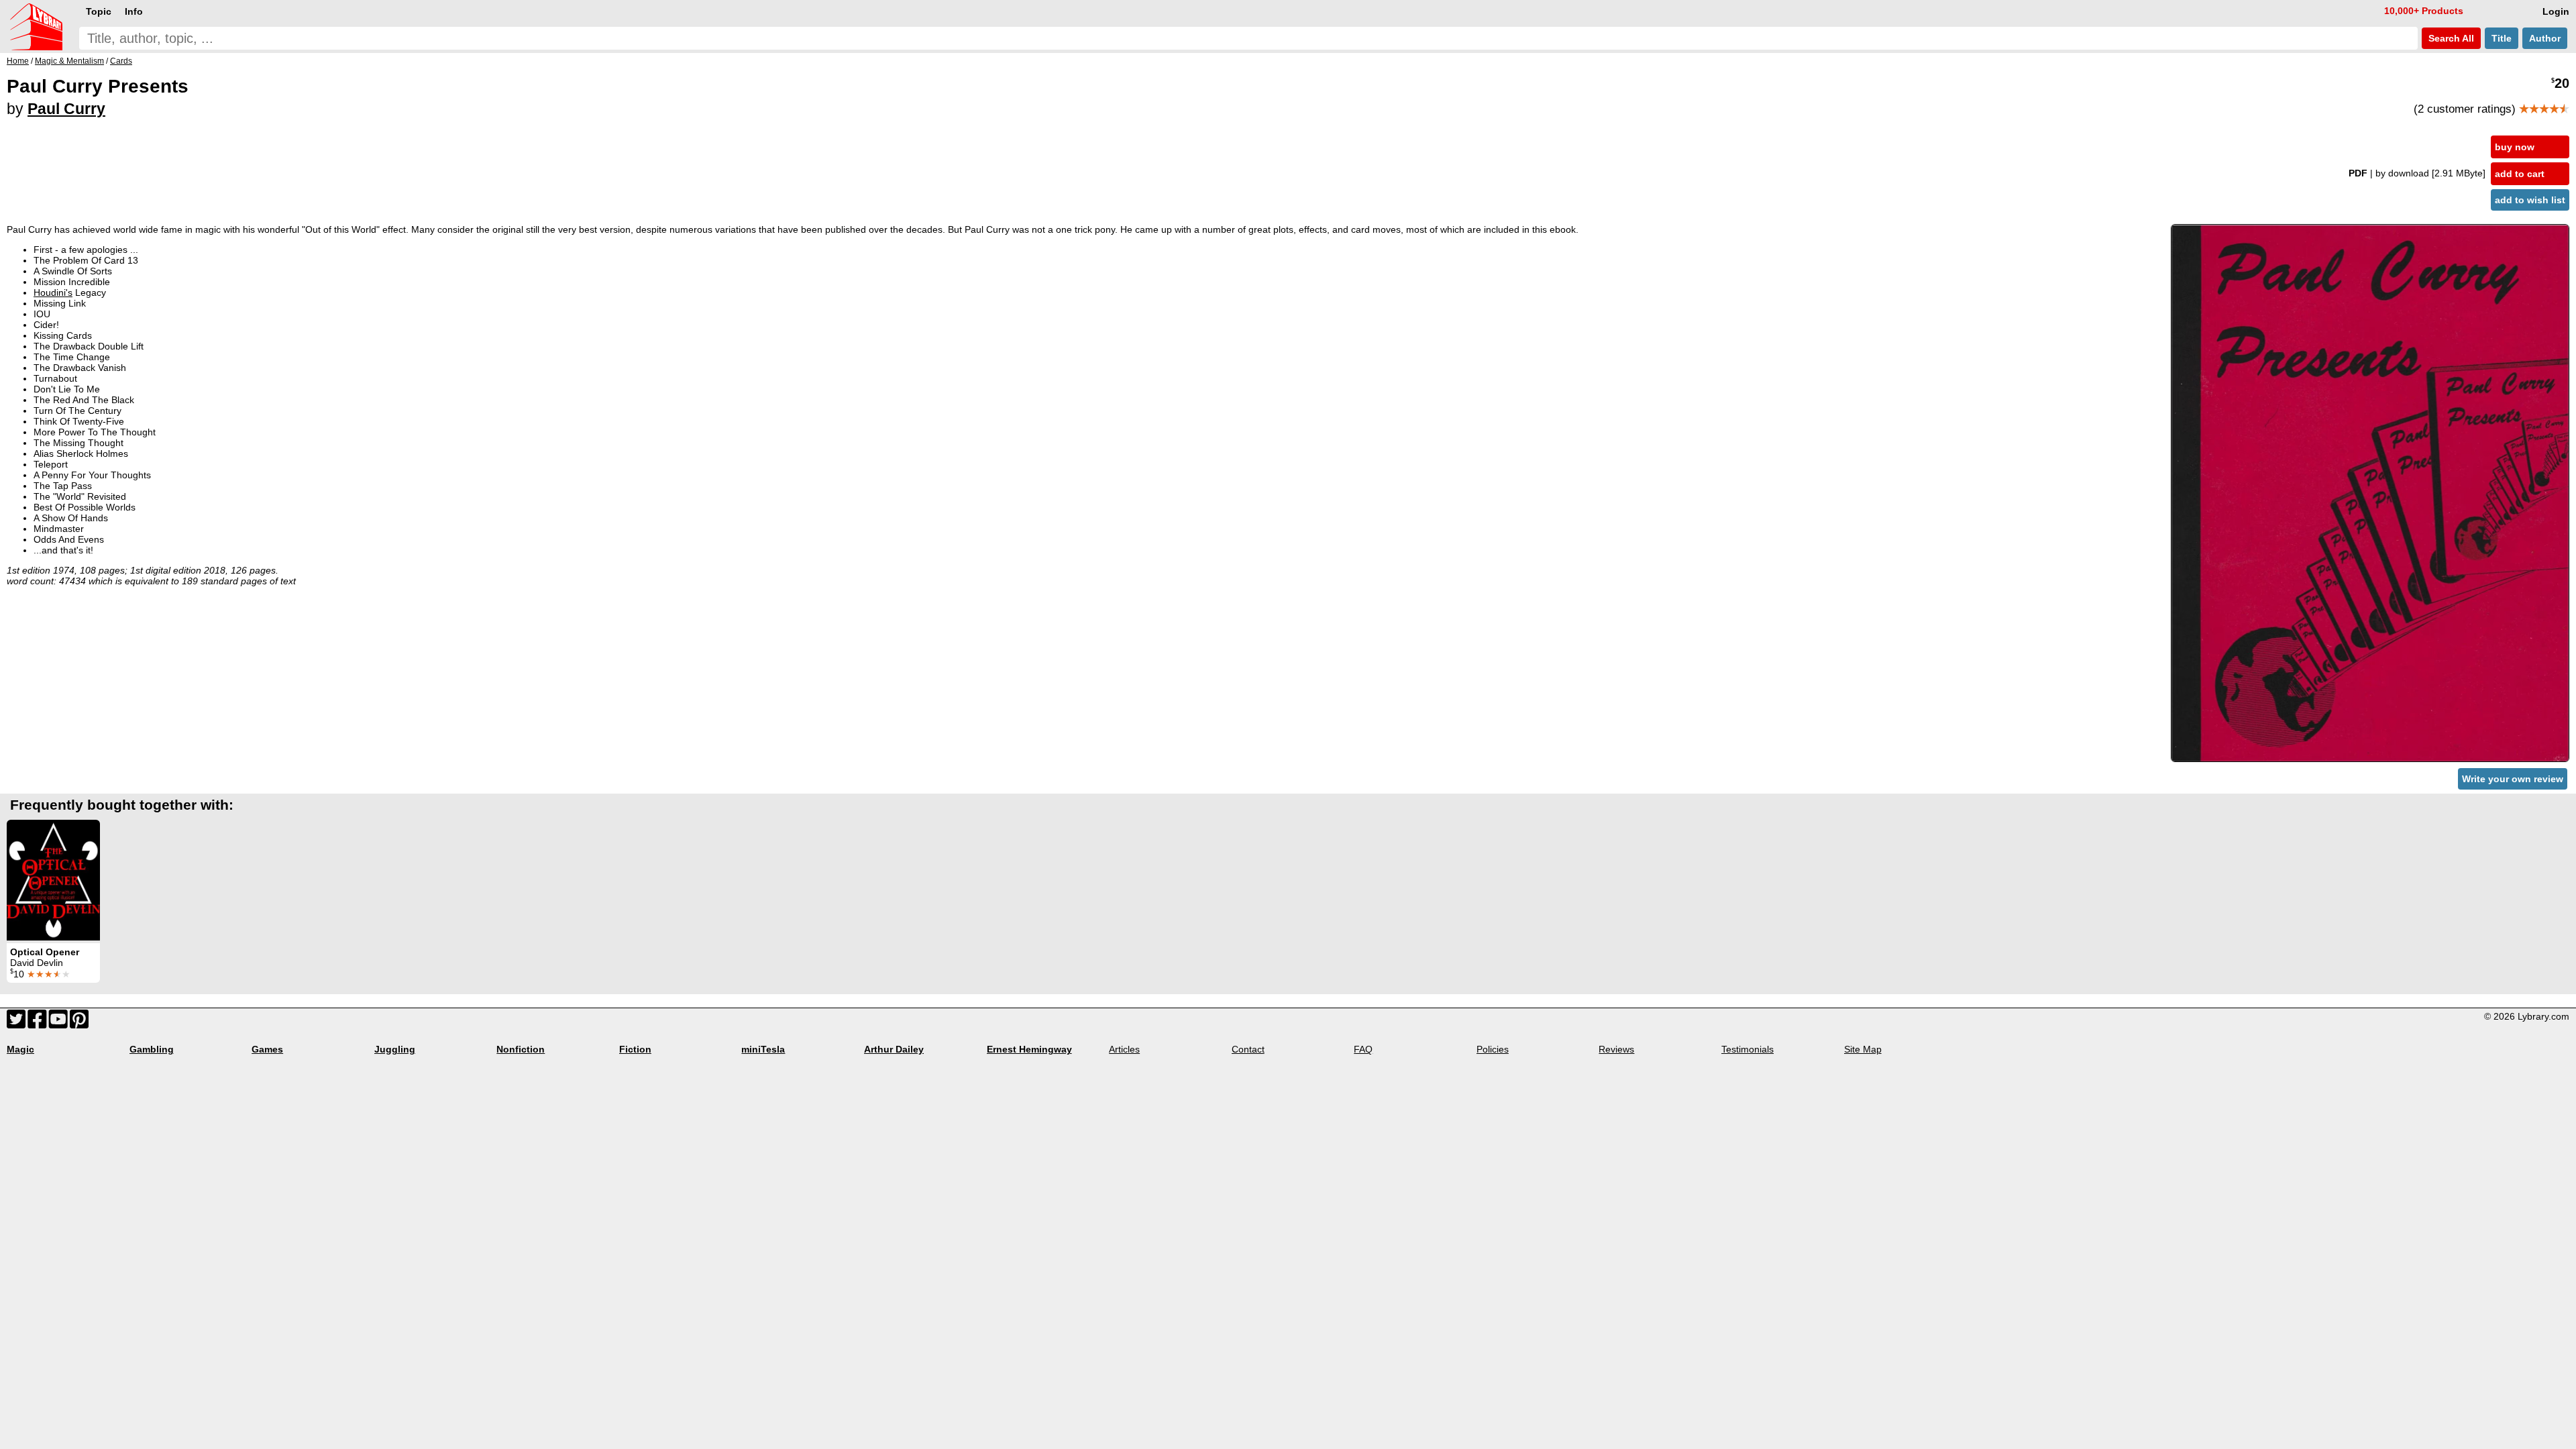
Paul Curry (66, 109)
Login (2556, 11)
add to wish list (2530, 200)
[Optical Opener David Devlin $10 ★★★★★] (53, 880)
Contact (1248, 1049)
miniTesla (763, 1049)
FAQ (1363, 1049)
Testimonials (1748, 1049)
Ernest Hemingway (1029, 1049)
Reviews (1616, 1049)
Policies (1493, 1049)
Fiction (635, 1049)
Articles (1124, 1049)
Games (267, 1049)
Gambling (152, 1049)
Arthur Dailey (894, 1049)
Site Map (1863, 1049)
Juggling (395, 1049)
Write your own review (2513, 779)
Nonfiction (521, 1049)
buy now (2515, 147)
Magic (20, 1049)
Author (2545, 38)
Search (2450, 38)
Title (2502, 38)
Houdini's (53, 292)
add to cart (2520, 174)
